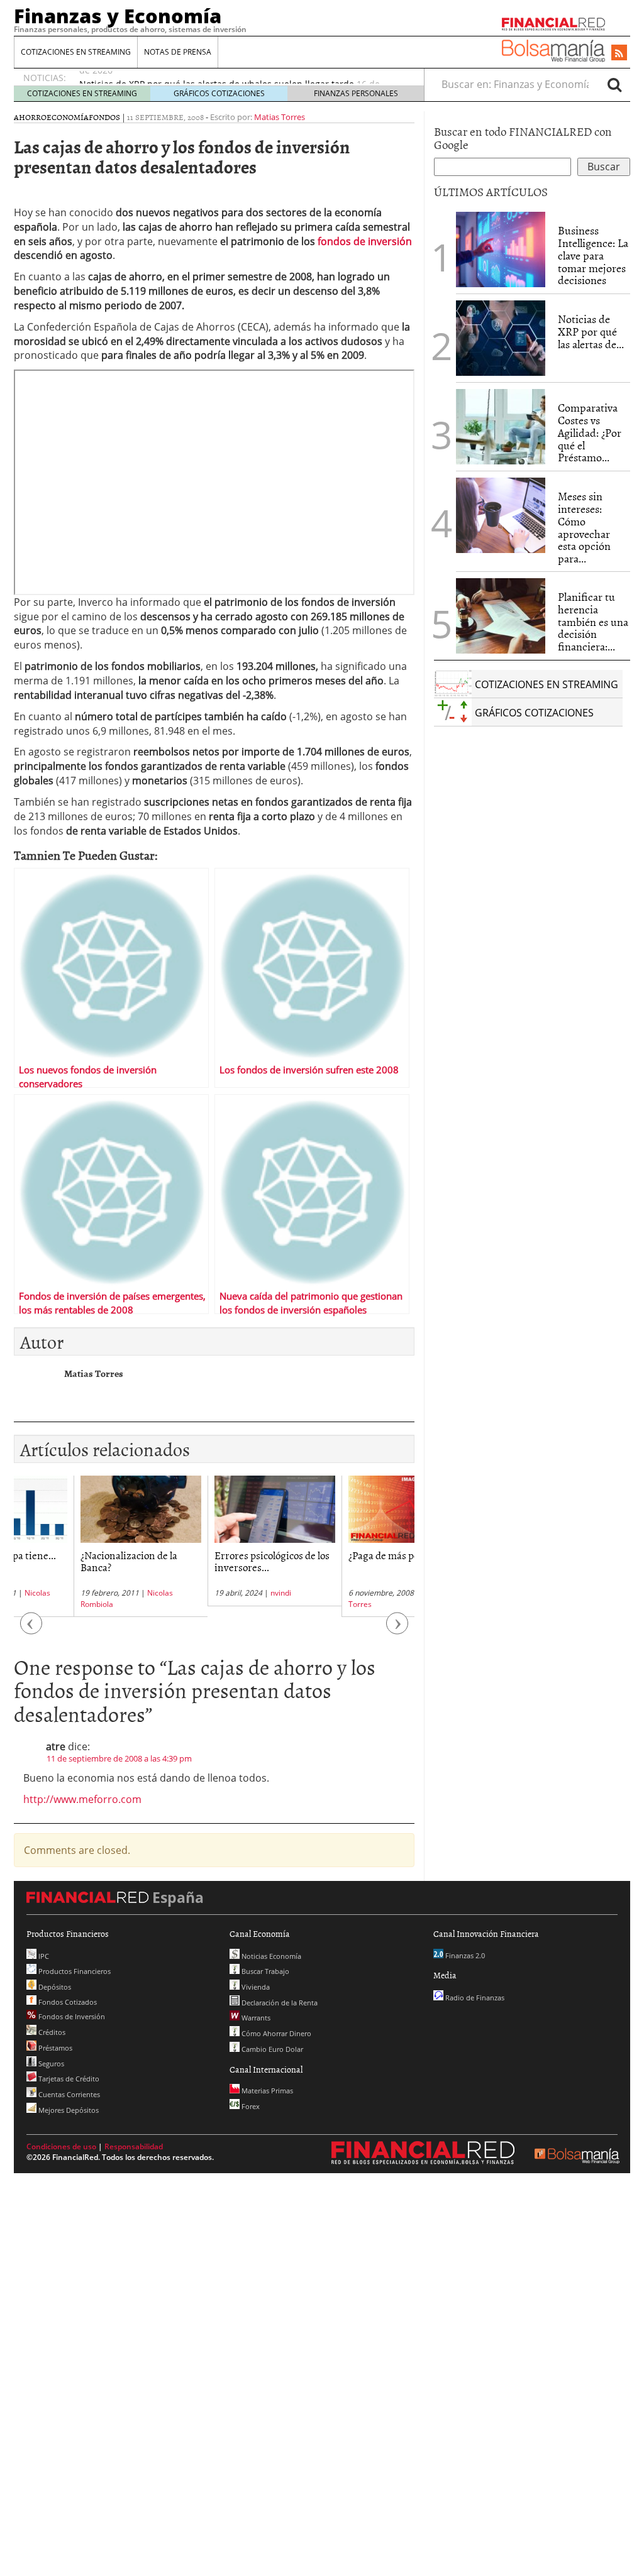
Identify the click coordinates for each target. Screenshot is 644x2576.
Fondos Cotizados (67, 2002)
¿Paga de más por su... (336, 1555)
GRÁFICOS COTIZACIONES (219, 93)
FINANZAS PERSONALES (356, 93)
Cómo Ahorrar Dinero (275, 2033)
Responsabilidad (134, 2146)
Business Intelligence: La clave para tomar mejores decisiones (593, 255)
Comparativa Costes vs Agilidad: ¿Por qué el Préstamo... (590, 432)
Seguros (50, 2064)
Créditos (51, 2032)
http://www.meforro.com (82, 1799)
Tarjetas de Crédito (68, 2079)
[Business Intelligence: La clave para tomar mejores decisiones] (501, 249)
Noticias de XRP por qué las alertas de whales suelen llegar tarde (217, 78)
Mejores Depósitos (68, 2110)
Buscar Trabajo (264, 1971)
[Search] (614, 84)
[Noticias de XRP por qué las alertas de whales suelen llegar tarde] (501, 338)
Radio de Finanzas (474, 1998)
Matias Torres (280, 117)
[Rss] (619, 53)
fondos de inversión (365, 241)
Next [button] (397, 1630)
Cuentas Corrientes (68, 2094)
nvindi (221, 1593)
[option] (81, 1546)
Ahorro (30, 117)
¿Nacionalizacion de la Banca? (69, 1561)
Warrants (255, 2018)
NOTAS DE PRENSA (178, 52)
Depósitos (54, 1987)
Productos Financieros (74, 1971)
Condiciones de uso (61, 2146)
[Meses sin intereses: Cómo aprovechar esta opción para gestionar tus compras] (501, 515)
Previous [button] (31, 1630)
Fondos (104, 117)
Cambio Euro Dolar (271, 2049)
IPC (43, 1956)
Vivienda (255, 1987)
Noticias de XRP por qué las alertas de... (591, 332)
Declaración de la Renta (279, 2003)
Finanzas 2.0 (464, 1955)
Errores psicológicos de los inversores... (212, 1561)
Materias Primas (266, 2091)
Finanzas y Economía (118, 16)
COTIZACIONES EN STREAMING (76, 52)
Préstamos (54, 2048)
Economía (68, 117)
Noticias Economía (270, 1956)
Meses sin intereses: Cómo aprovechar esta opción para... (584, 527)
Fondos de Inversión (71, 2016)
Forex (250, 2106)
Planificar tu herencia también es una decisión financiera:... (593, 622)
